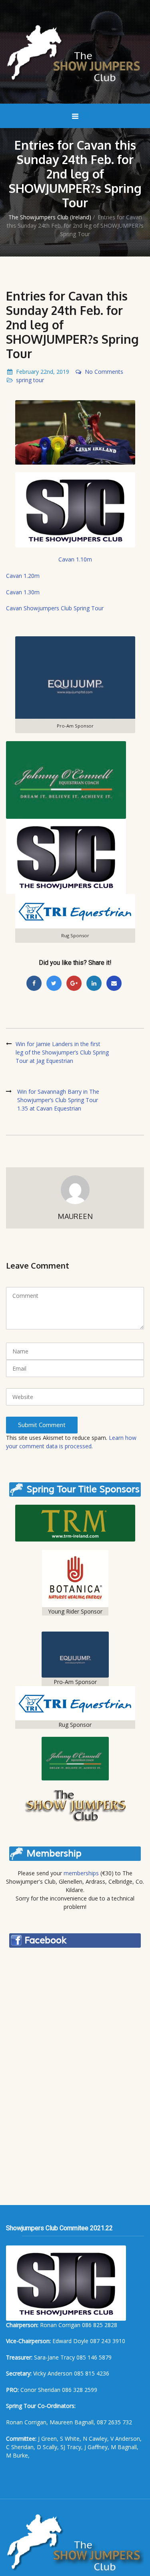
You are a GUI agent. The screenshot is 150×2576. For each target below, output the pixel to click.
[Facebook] (34, 983)
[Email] (114, 983)
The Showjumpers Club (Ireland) (50, 217)
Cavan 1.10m (75, 559)
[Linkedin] (94, 983)
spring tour (30, 380)
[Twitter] (54, 983)
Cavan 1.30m (23, 592)
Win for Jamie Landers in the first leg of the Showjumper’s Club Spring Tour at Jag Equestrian (62, 1052)
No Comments (104, 372)
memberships (81, 1873)
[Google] (74, 983)
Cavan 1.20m (23, 576)
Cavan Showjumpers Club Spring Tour (55, 608)
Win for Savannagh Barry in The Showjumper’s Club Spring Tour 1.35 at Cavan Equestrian (58, 1100)
